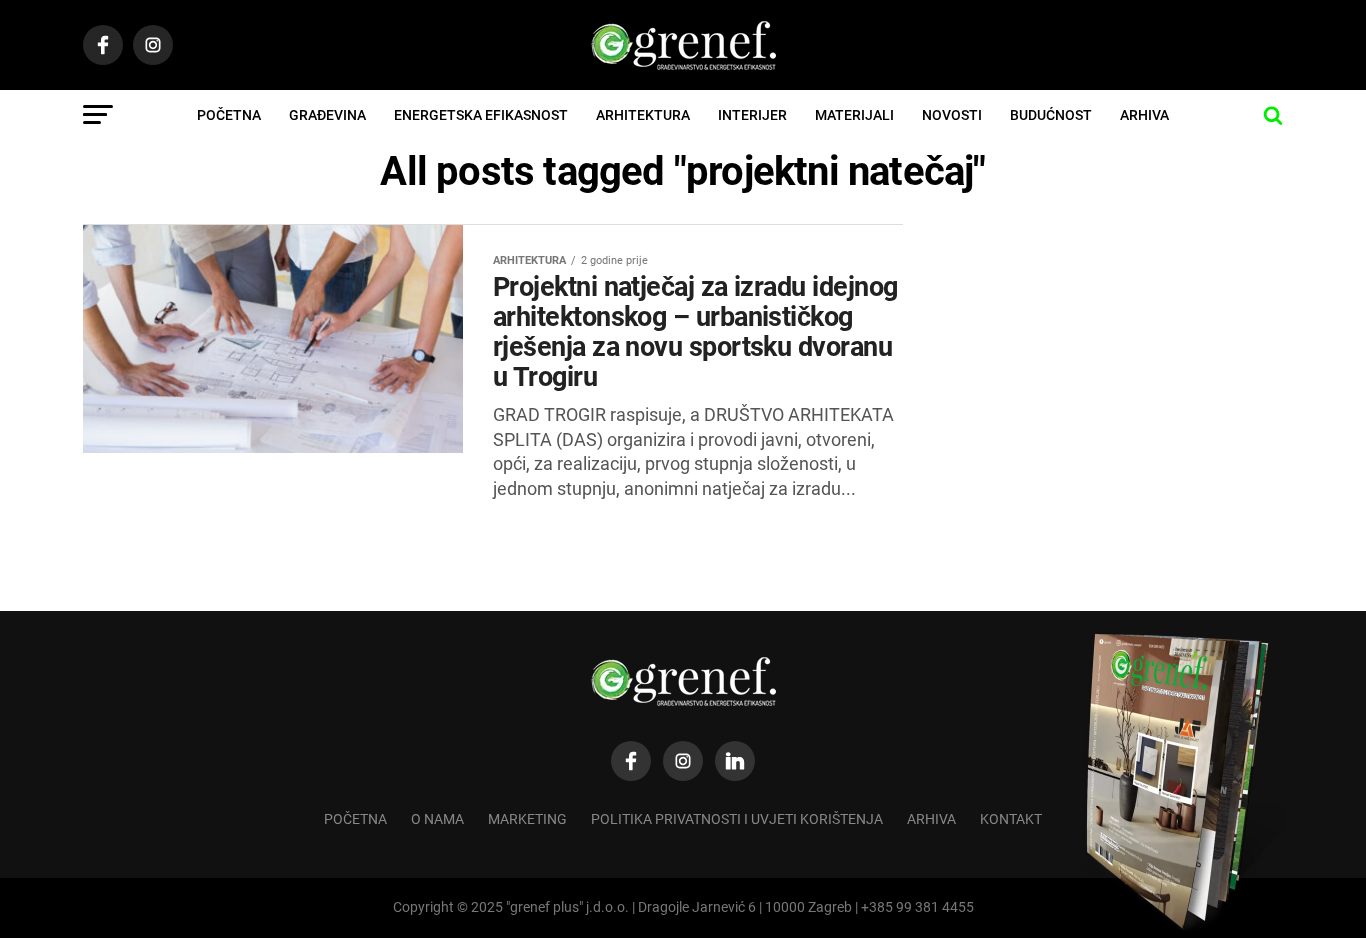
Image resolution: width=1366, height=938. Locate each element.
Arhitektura (643, 115)
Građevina (327, 115)
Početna (229, 115)
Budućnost (1051, 115)
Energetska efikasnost (481, 115)
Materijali (854, 115)
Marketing (527, 819)
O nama (437, 819)
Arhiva (1144, 115)
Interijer (752, 115)
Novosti (952, 115)
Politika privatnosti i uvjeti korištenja (737, 819)
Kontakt (1011, 819)
